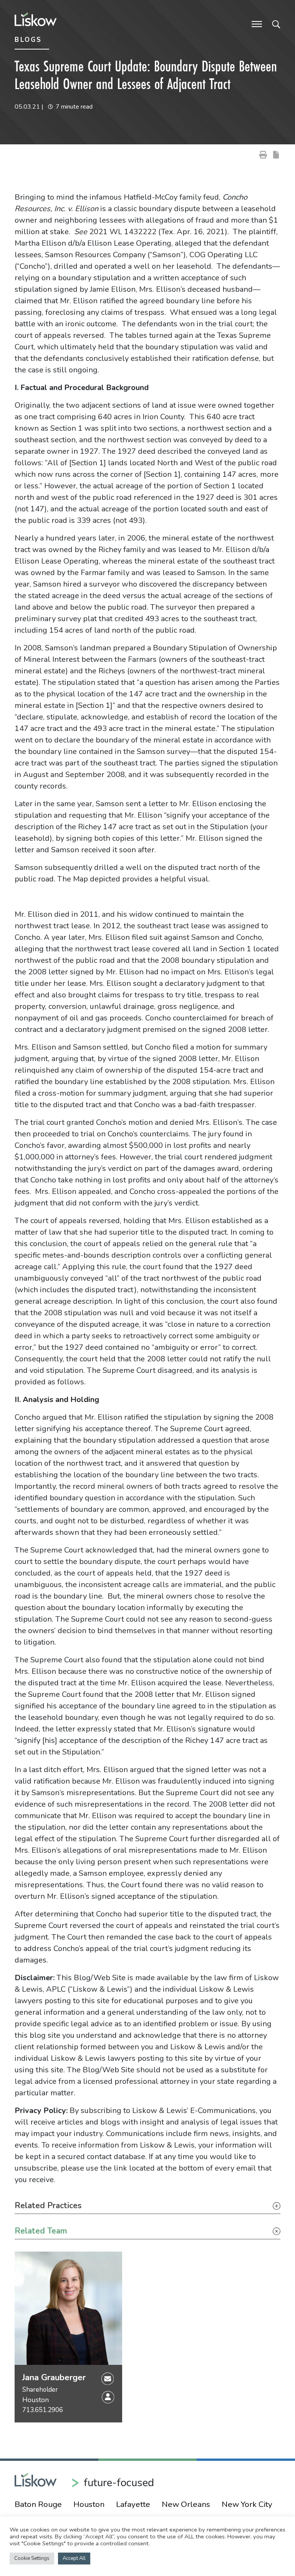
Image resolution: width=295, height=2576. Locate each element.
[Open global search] (276, 23)
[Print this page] (263, 154)
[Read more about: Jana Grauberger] (68, 2308)
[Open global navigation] (257, 23)
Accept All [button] (74, 2558)
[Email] (108, 2378)
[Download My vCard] (108, 2397)
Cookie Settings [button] (32, 2558)
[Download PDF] (276, 154)
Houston (36, 2400)
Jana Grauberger (54, 2378)
